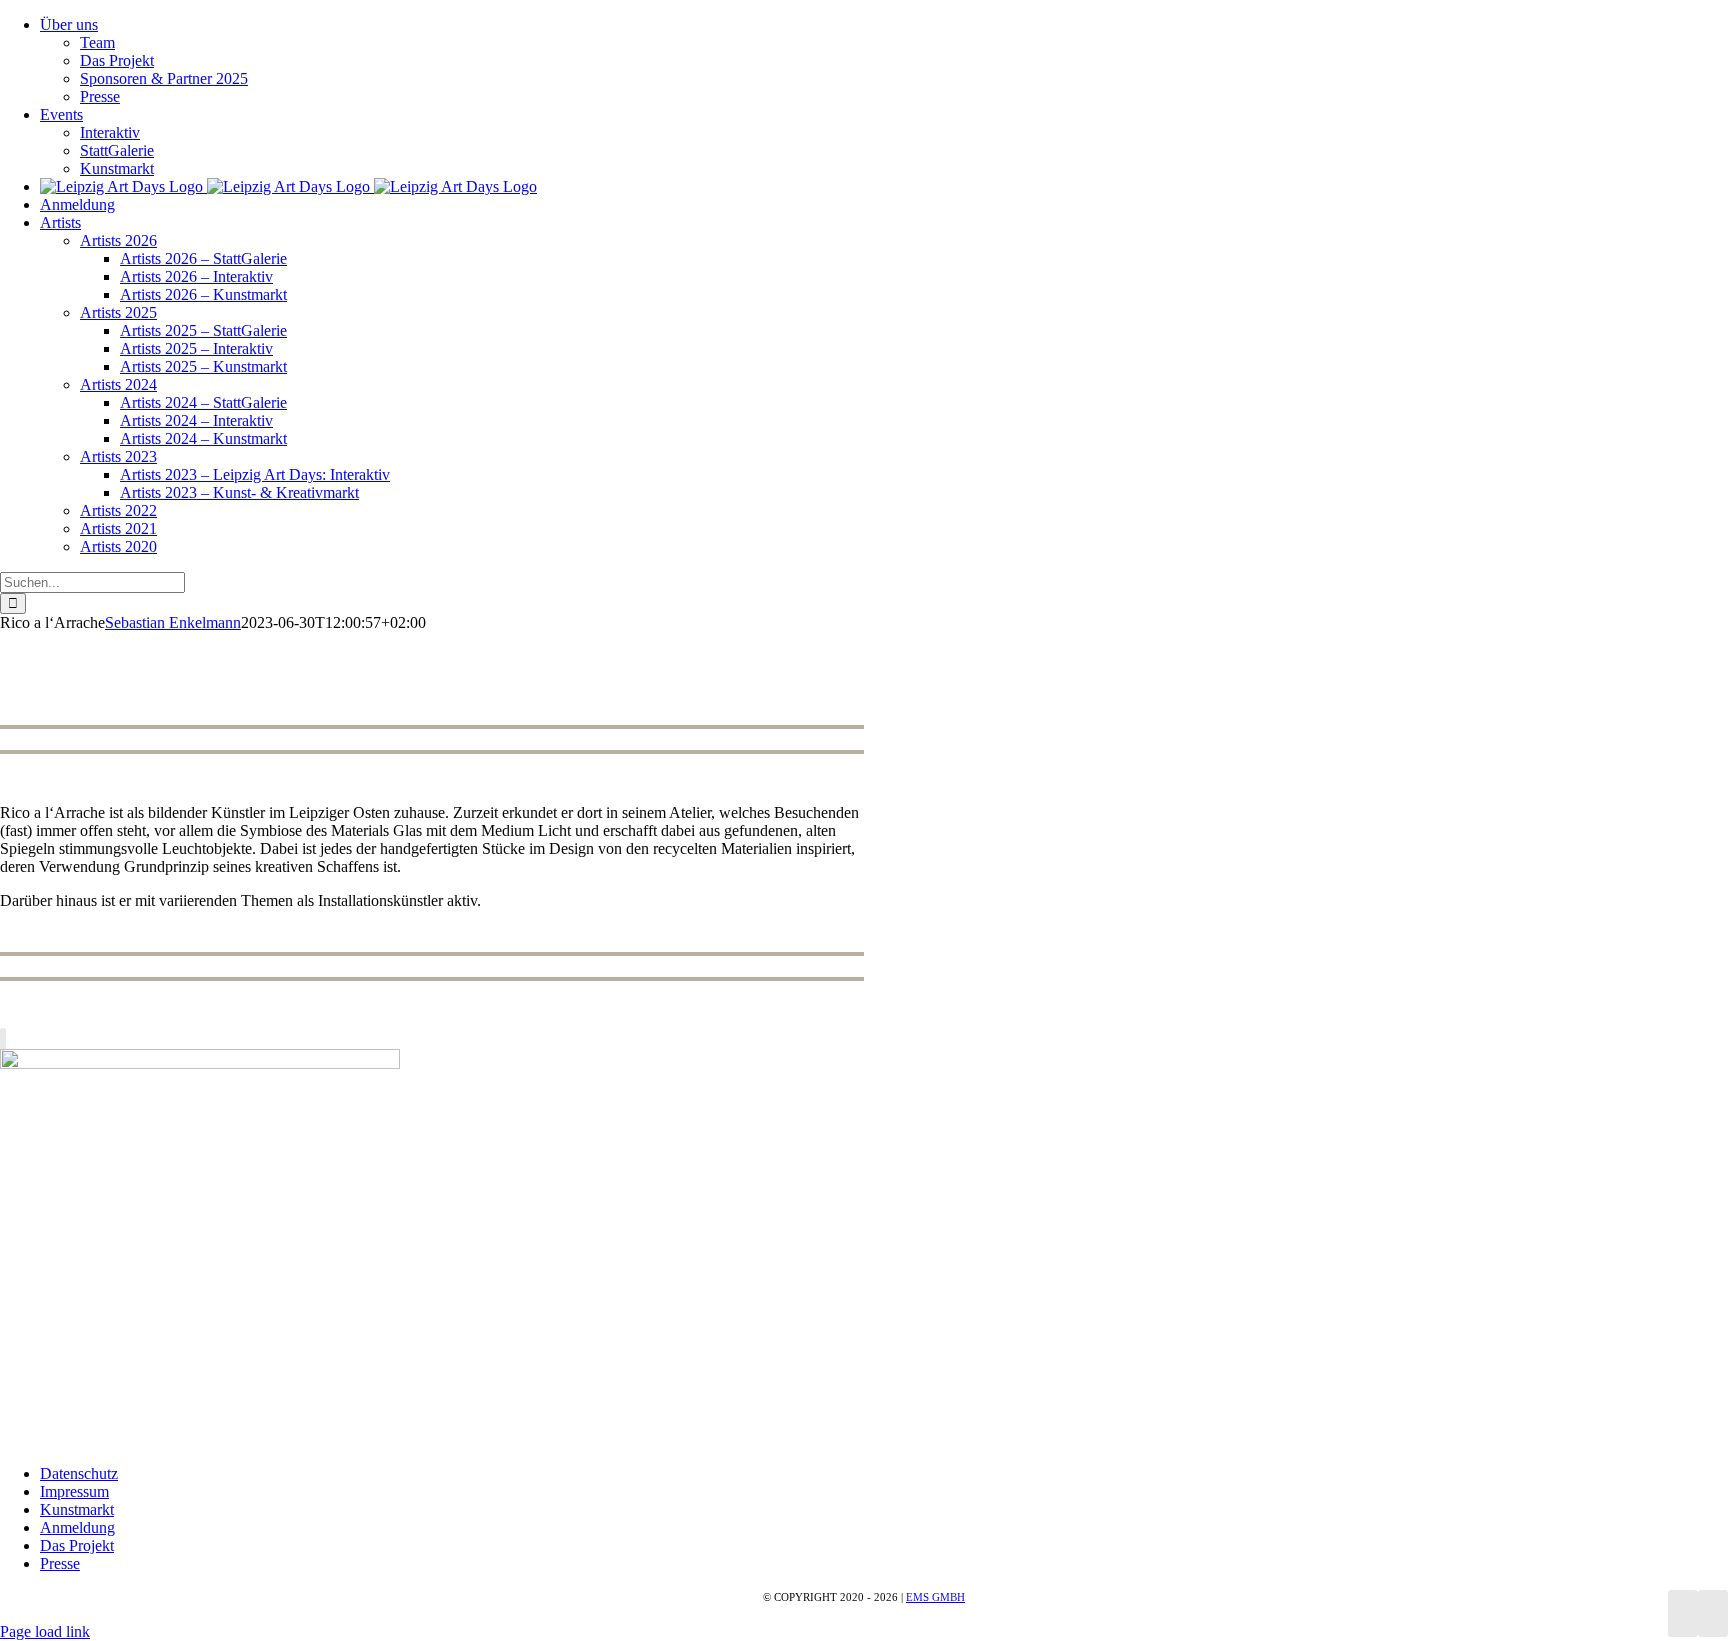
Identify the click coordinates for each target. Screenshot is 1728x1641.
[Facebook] (1683, 1613)
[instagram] (3, 1039)
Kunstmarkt (77, 1509)
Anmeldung (77, 1527)
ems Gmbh (935, 1597)
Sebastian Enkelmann (173, 622)
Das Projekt (77, 1545)
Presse (60, 1563)
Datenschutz (79, 1473)
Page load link (45, 1631)
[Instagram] (1713, 1613)
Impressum (74, 1491)
